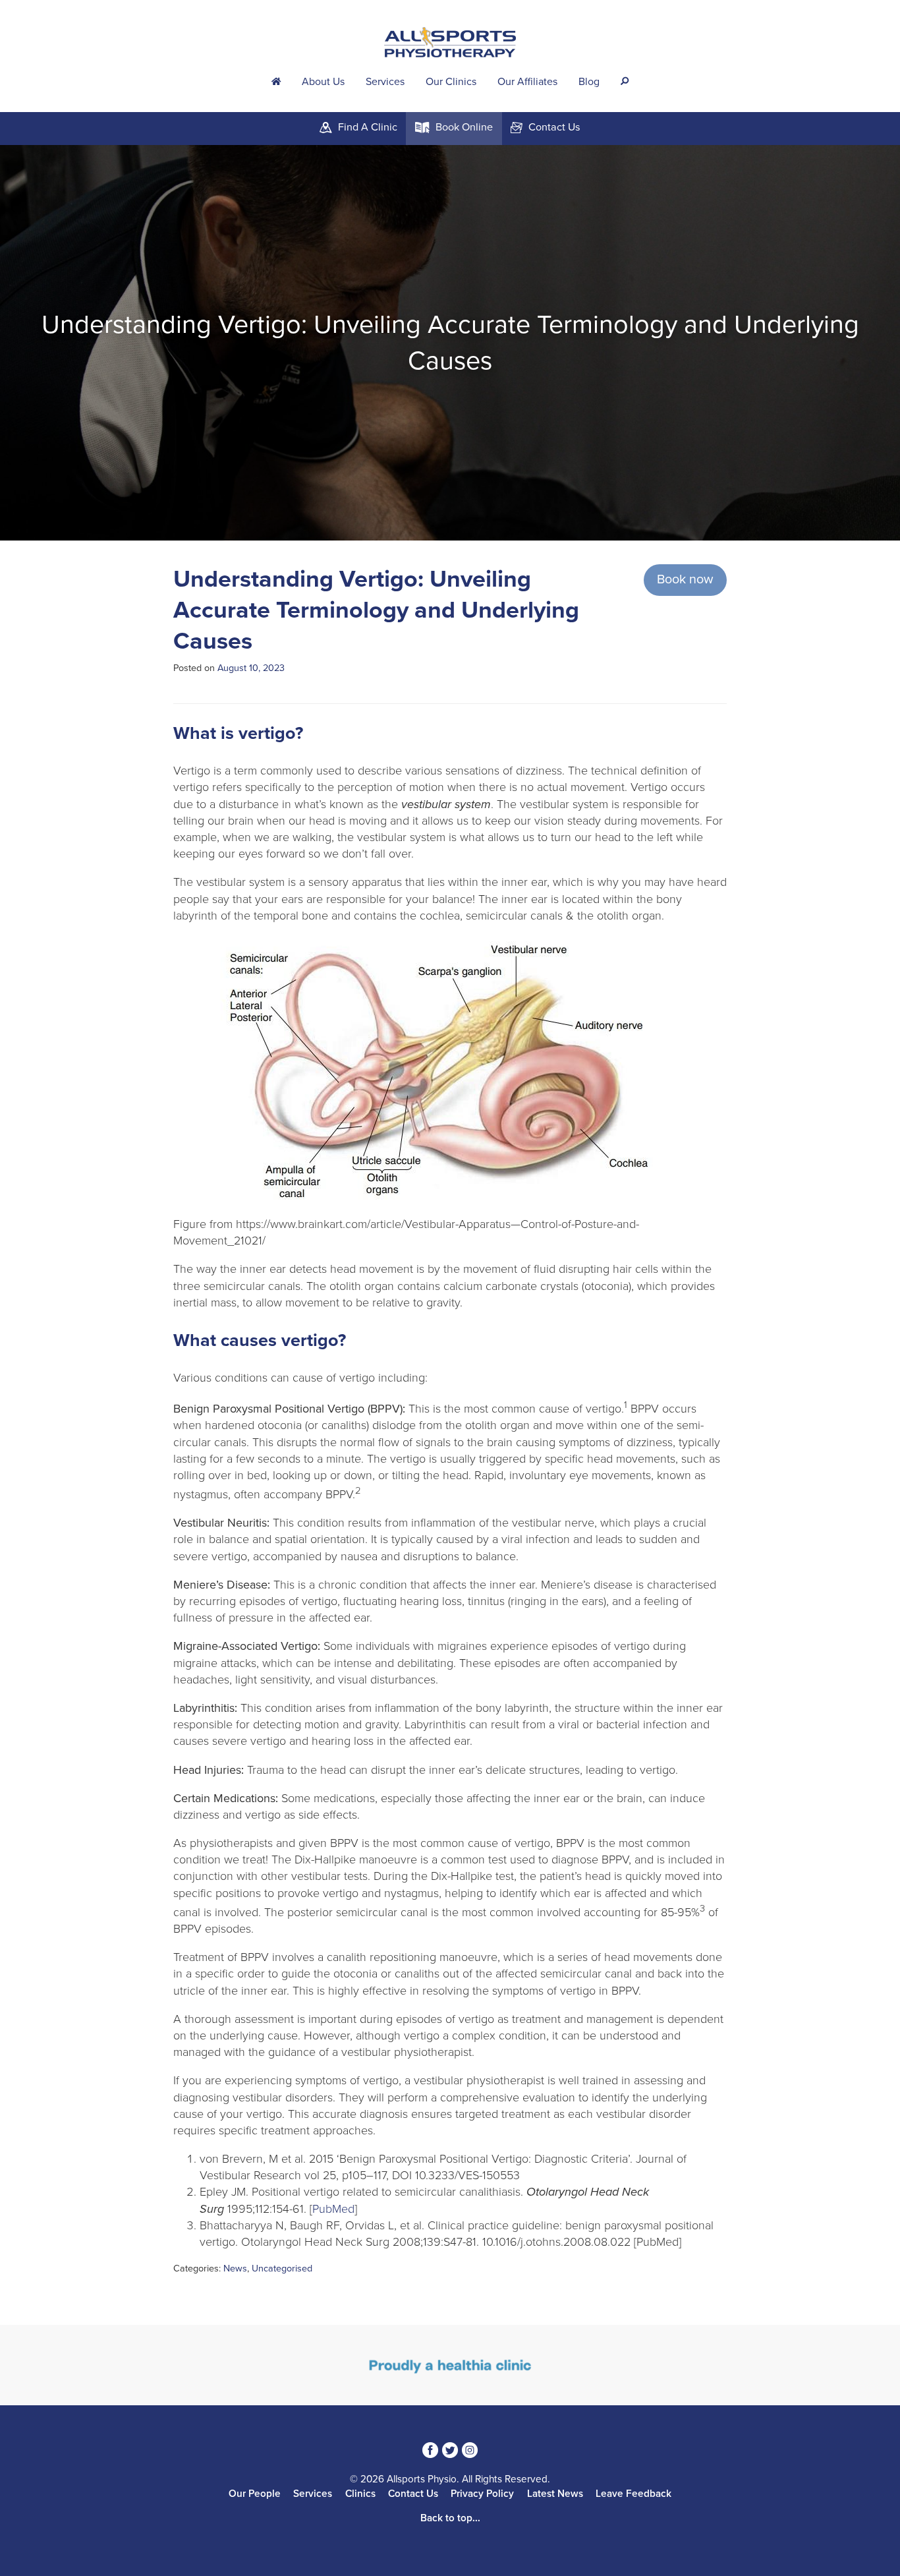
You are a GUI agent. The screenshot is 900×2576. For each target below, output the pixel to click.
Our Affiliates (527, 82)
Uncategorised (282, 2269)
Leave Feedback (633, 2494)
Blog (589, 82)
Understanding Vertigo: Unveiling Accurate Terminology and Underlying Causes (376, 610)
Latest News (555, 2494)
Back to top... (450, 2518)
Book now (685, 579)
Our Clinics (451, 82)
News (235, 2269)
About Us (323, 82)
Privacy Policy (482, 2494)
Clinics (360, 2494)
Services (385, 82)
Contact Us (413, 2494)
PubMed (333, 2209)
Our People (255, 2494)
